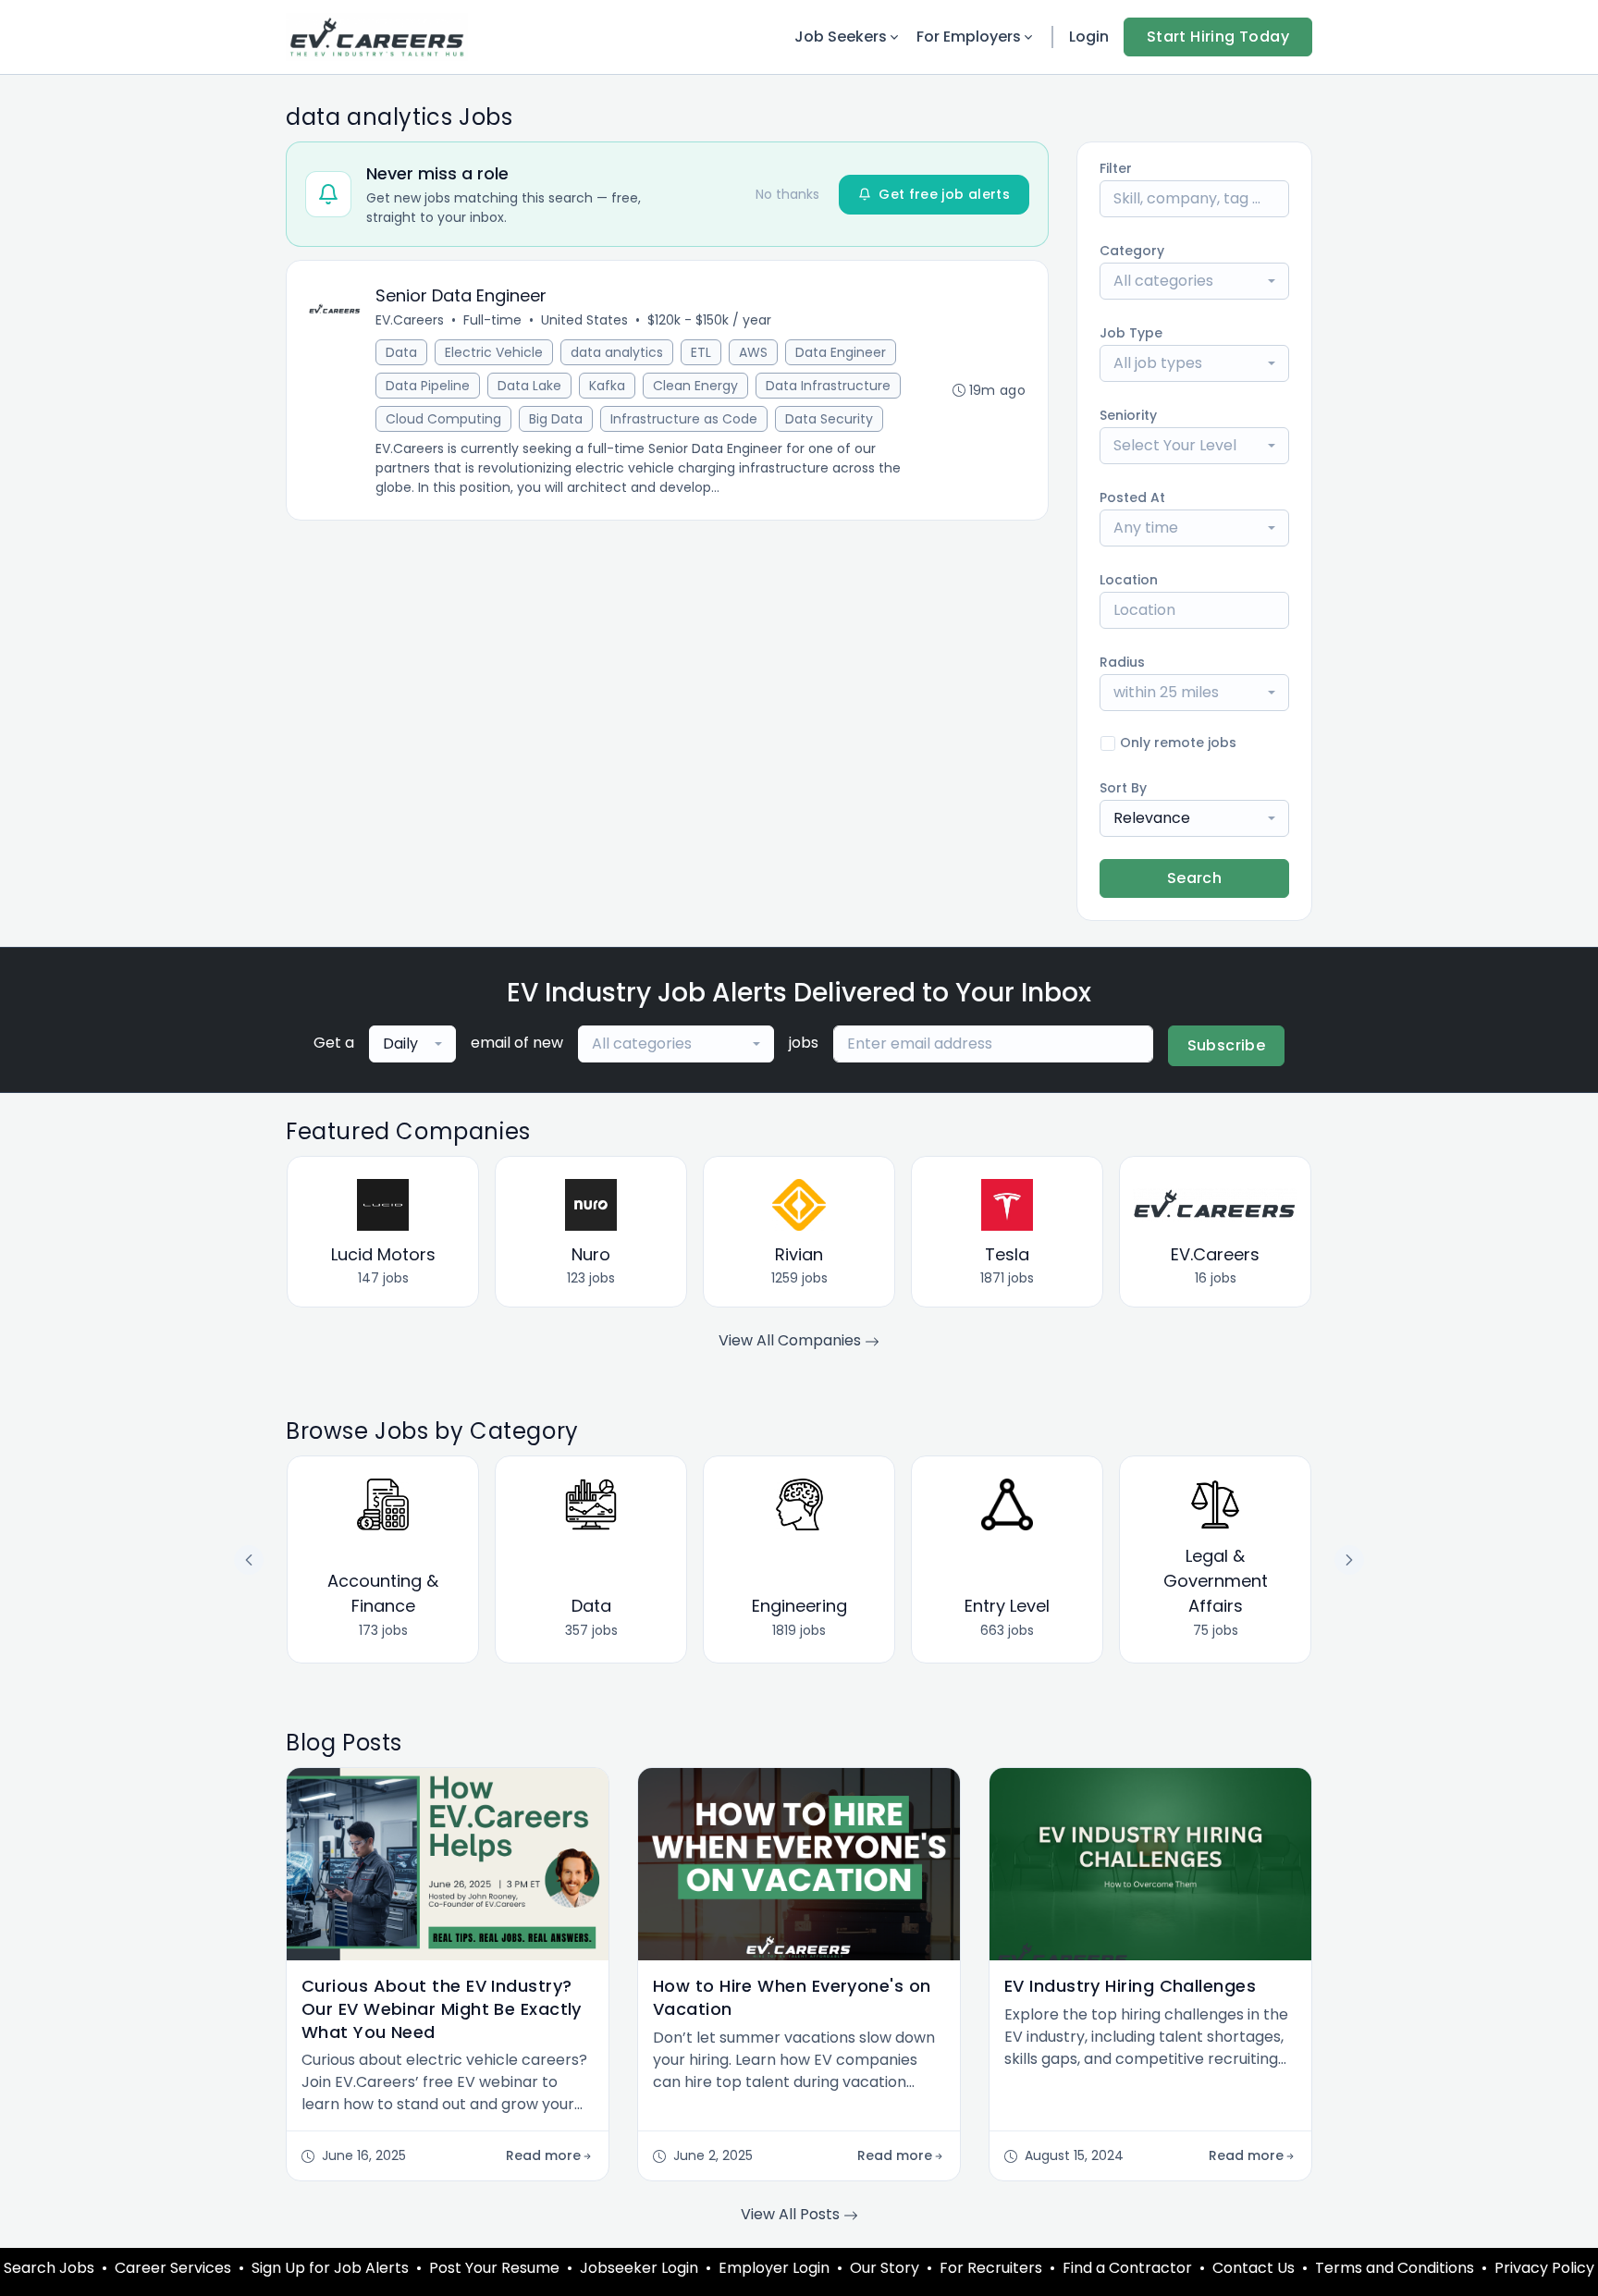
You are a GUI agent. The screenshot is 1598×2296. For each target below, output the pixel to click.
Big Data (556, 419)
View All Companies (792, 1340)
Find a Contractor (1127, 2268)
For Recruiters (991, 2268)
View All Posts (792, 2214)
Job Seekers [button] (841, 37)
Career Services (173, 2268)
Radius (1122, 662)
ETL (701, 352)
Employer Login (774, 2268)
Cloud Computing (443, 419)
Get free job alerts (944, 194)
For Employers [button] (969, 37)
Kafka (607, 386)
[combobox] (1194, 281)
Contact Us (1254, 2268)
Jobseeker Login (639, 2268)
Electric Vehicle (494, 352)
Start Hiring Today (1218, 37)
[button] (1349, 1560)
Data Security (829, 419)
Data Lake (529, 386)
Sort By (1123, 788)
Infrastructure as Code (684, 419)
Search (1194, 878)
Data (401, 352)
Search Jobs (49, 2268)
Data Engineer (841, 352)
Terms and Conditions (1395, 2268)
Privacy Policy (1544, 2268)
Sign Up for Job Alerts (330, 2268)
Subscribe (1227, 1045)
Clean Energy (695, 386)
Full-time (492, 320)
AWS (753, 352)
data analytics (617, 352)
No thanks (787, 194)
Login (1089, 37)
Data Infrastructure (828, 386)
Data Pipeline (428, 386)
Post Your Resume (494, 2268)
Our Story (885, 2268)
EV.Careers (410, 320)
